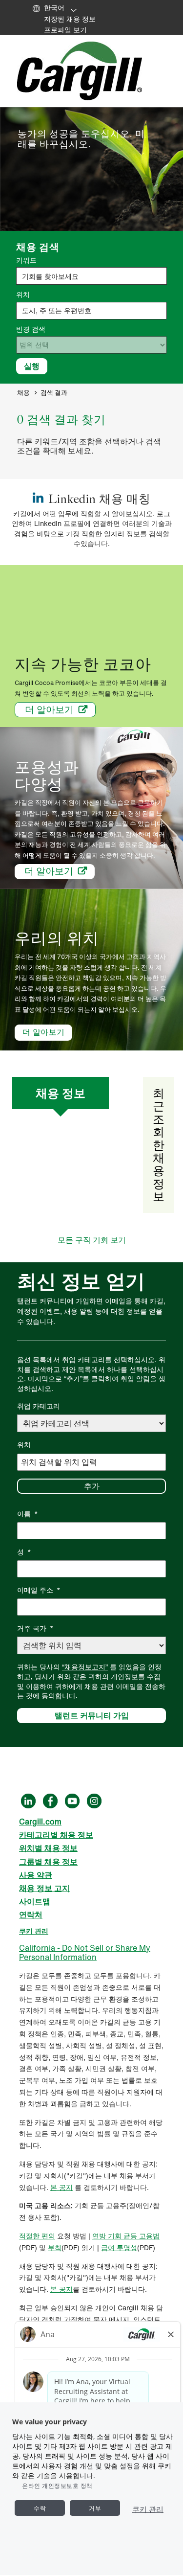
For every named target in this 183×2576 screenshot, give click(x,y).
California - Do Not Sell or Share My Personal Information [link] (85, 1952)
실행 (32, 366)
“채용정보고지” (85, 1667)
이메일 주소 (39, 1590)
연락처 (31, 1915)
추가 (92, 1486)
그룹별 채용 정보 (48, 1862)
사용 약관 (36, 1875)
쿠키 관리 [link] (34, 1931)
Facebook (50, 1801)
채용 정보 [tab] (61, 1093)
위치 (23, 295)
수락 (40, 2508)
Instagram (94, 1801)
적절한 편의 (37, 2236)
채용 (23, 393)
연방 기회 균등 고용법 (126, 2236)
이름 (28, 1514)
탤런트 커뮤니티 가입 (92, 1715)
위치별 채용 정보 (48, 1848)
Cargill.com (40, 1822)
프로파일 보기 (65, 30)
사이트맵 (35, 1901)
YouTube (72, 1801)
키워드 (26, 260)
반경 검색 (31, 329)
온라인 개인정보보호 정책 (57, 2486)
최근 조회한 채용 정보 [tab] (159, 1145)
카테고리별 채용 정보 (56, 1835)
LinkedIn (28, 1801)
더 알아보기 (49, 709)
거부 (95, 2508)
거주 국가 (35, 1628)
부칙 (55, 2247)
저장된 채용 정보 (70, 19)
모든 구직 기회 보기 (92, 1240)
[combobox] (91, 311)
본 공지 (61, 2187)
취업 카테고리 (39, 1406)
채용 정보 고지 (44, 1888)
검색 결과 (54, 393)
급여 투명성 (119, 2247)
